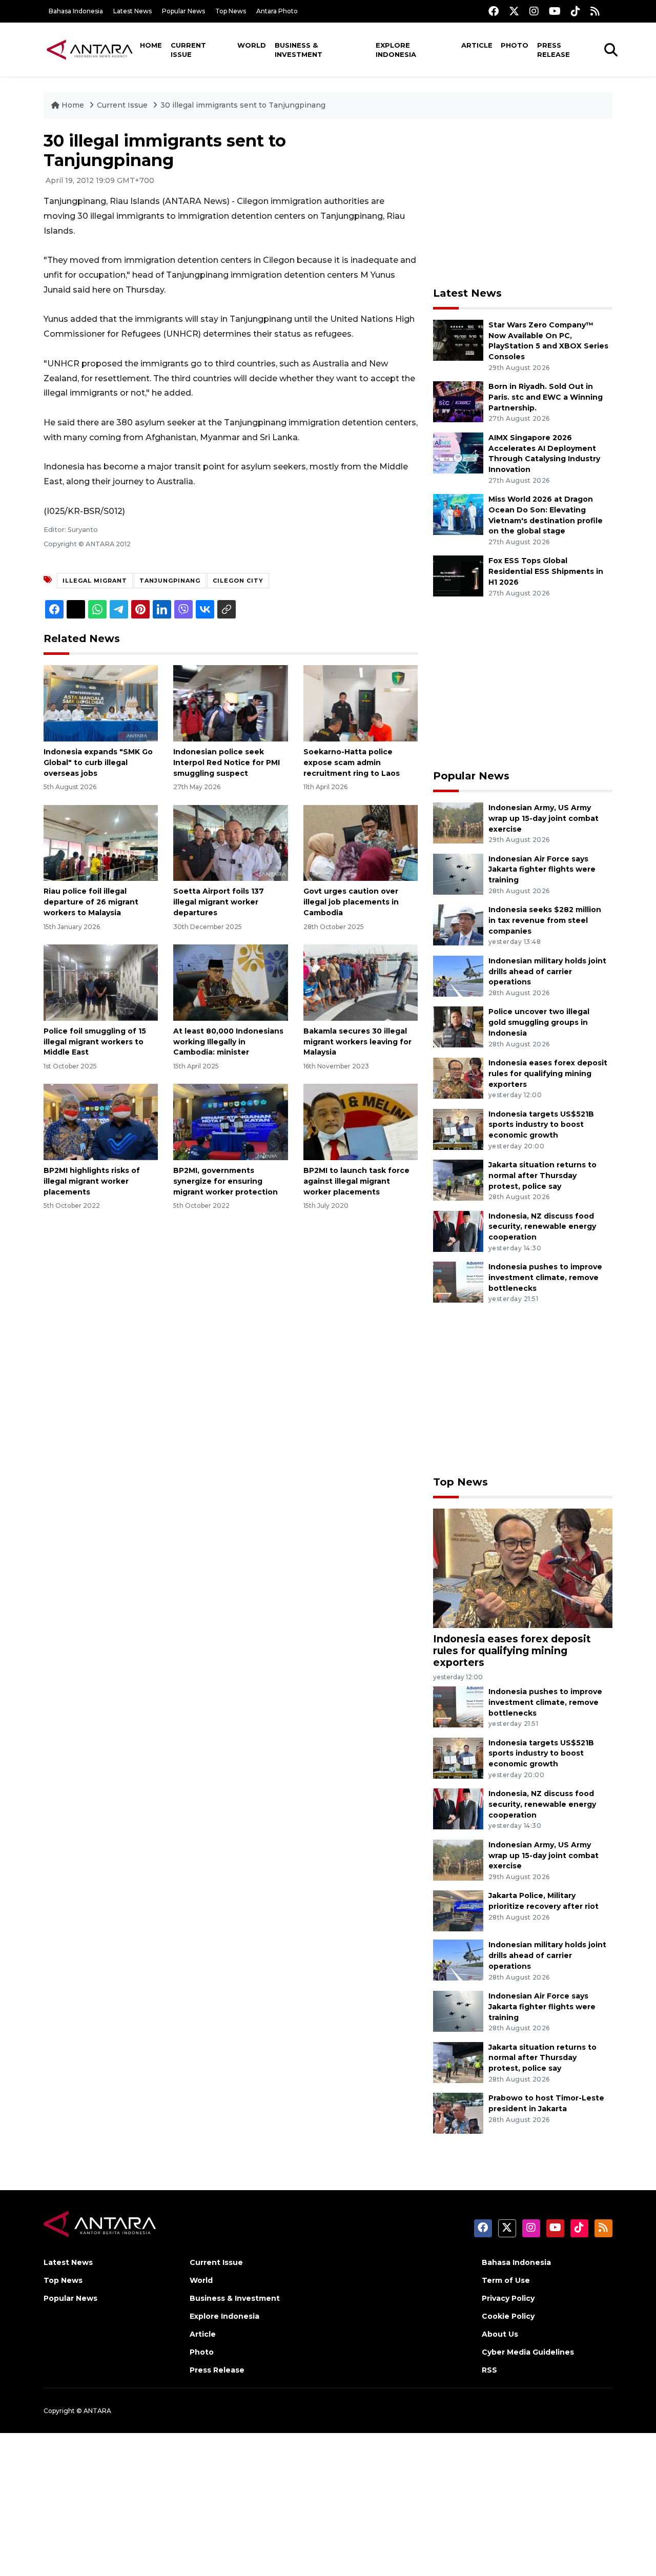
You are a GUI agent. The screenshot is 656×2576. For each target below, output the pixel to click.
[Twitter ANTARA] (514, 11)
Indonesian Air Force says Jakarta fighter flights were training (542, 870)
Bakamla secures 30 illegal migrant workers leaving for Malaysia (357, 1042)
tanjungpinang (170, 581)
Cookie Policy (508, 2316)
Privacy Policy (508, 2298)
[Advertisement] (523, 203)
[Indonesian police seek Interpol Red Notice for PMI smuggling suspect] (230, 703)
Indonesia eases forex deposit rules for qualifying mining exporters (548, 1074)
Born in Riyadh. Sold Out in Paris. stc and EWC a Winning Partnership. (546, 397)
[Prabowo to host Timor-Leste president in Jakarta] (458, 2113)
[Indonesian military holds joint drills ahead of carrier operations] (458, 975)
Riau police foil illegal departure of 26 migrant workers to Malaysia (91, 902)
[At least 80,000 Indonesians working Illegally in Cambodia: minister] (230, 982)
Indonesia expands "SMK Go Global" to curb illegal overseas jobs (98, 763)
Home (151, 45)
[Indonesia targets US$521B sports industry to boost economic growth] (458, 1129)
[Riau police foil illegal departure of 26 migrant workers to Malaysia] (101, 842)
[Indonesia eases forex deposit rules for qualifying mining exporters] (458, 1077)
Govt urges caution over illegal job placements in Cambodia (351, 902)
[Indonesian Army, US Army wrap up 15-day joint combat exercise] (458, 822)
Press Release (553, 50)
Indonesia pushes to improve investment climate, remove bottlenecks (545, 1277)
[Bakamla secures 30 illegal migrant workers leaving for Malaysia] (361, 982)
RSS (489, 2370)
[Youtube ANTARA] (555, 11)
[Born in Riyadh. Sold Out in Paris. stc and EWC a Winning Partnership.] (458, 401)
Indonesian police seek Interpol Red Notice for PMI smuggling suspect (227, 763)
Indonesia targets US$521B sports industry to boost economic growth (541, 1125)
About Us (500, 2334)
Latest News (132, 11)
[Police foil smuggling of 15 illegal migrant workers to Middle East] (101, 982)
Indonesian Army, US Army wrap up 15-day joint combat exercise (544, 818)
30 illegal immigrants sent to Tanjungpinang (243, 105)
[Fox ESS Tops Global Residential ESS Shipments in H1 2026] (458, 576)
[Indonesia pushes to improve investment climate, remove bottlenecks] (458, 1281)
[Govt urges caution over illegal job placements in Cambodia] (361, 842)
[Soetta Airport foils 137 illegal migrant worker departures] (230, 842)
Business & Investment (299, 50)
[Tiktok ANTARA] (576, 11)
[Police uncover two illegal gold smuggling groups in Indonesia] (458, 1027)
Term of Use (506, 2280)
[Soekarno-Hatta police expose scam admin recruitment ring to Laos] (361, 703)
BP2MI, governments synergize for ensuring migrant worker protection (225, 1181)
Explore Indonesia (396, 50)
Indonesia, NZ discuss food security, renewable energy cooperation (542, 1227)
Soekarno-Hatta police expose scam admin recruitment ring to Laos (352, 763)
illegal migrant (95, 581)
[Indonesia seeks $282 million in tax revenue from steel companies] (458, 924)
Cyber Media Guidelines (528, 2352)
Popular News (183, 11)
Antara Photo (277, 11)
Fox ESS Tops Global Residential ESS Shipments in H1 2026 (546, 571)
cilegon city (238, 581)
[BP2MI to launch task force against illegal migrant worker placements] (361, 1121)
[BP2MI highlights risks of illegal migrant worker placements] (101, 1121)
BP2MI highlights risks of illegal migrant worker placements (92, 1181)
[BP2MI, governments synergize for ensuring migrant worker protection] (230, 1121)
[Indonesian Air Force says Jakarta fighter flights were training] (458, 873)
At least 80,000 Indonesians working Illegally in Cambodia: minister (228, 1042)
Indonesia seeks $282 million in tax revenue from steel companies (545, 920)
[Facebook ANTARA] (494, 11)
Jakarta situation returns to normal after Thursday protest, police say (542, 1176)
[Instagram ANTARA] (534, 11)
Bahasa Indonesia (76, 11)
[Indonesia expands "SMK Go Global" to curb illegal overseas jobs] (101, 703)
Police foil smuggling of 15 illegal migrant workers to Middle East (95, 1042)
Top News (231, 11)
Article (477, 45)
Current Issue (188, 50)
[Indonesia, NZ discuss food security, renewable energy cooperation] (458, 1231)
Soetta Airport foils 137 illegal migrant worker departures (219, 902)
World (252, 45)
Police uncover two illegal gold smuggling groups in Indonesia (539, 1022)
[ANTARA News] (90, 49)
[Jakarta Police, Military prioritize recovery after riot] (458, 1911)
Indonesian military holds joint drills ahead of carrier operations (547, 972)
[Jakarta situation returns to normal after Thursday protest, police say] (458, 1179)
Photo (515, 45)
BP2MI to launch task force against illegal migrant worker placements (356, 1181)
